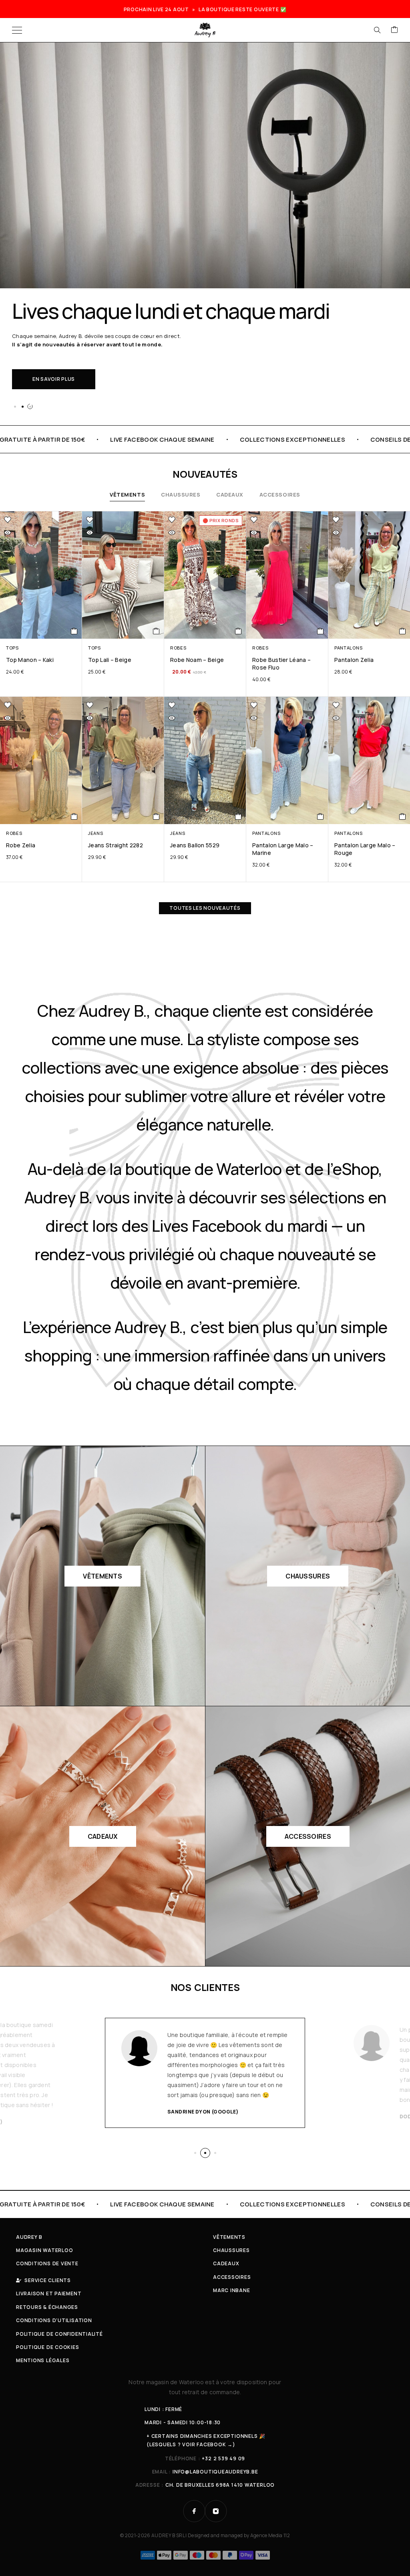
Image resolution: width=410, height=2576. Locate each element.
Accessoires (280, 495)
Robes (178, 648)
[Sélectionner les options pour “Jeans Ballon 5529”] (238, 816)
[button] (15, 406)
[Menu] (17, 30)
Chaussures (181, 495)
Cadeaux (230, 495)
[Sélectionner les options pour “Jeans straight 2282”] (156, 816)
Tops (12, 648)
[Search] (377, 30)
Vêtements (127, 495)
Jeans (95, 833)
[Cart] (394, 30)
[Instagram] (216, 2511)
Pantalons (348, 648)
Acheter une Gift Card (66, 371)
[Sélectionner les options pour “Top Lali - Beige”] (156, 631)
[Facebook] (194, 2511)
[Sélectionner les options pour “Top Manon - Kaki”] (74, 631)
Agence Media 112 (270, 2535)
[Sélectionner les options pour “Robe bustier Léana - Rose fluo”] (321, 631)
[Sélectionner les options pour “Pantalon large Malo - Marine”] (321, 816)
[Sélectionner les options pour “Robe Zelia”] (74, 816)
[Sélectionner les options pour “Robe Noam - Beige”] (238, 631)
